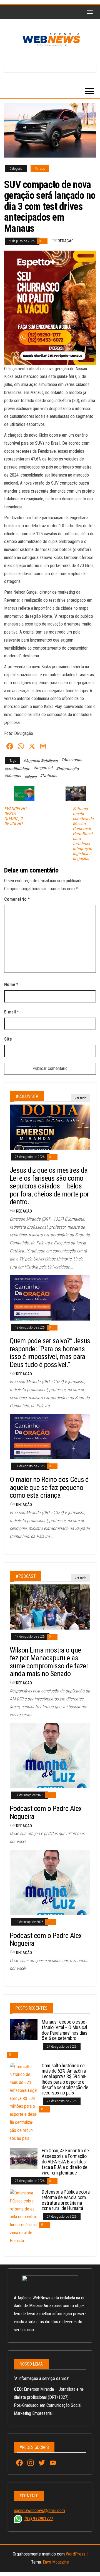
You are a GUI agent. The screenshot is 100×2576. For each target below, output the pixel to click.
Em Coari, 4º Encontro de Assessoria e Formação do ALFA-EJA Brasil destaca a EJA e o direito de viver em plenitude (65, 2161)
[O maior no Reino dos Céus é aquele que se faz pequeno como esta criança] (50, 1436)
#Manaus (12, 776)
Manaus (40, 169)
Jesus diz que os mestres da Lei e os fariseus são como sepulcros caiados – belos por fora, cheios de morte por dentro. (49, 1186)
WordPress (76, 2554)
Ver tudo (81, 1098)
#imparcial (43, 768)
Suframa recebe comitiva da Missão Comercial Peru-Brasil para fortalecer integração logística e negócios (83, 834)
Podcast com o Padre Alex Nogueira (46, 1812)
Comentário (17, 899)
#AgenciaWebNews (40, 761)
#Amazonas (71, 760)
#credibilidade (17, 769)
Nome (11, 985)
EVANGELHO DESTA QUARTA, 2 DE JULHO (15, 816)
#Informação (67, 769)
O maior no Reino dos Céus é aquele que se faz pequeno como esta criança (49, 1487)
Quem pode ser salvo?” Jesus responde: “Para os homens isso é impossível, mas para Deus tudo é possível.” (50, 1353)
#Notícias (48, 776)
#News (30, 777)
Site (8, 1039)
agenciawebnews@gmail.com (39, 2511)
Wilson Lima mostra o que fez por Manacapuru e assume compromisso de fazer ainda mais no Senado (49, 1662)
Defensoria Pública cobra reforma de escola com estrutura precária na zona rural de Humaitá (66, 2200)
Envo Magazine (56, 2562)
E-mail (12, 1012)
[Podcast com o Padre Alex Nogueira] (50, 1755)
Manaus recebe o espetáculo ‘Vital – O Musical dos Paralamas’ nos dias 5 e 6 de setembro (65, 2030)
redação (66, 241)
